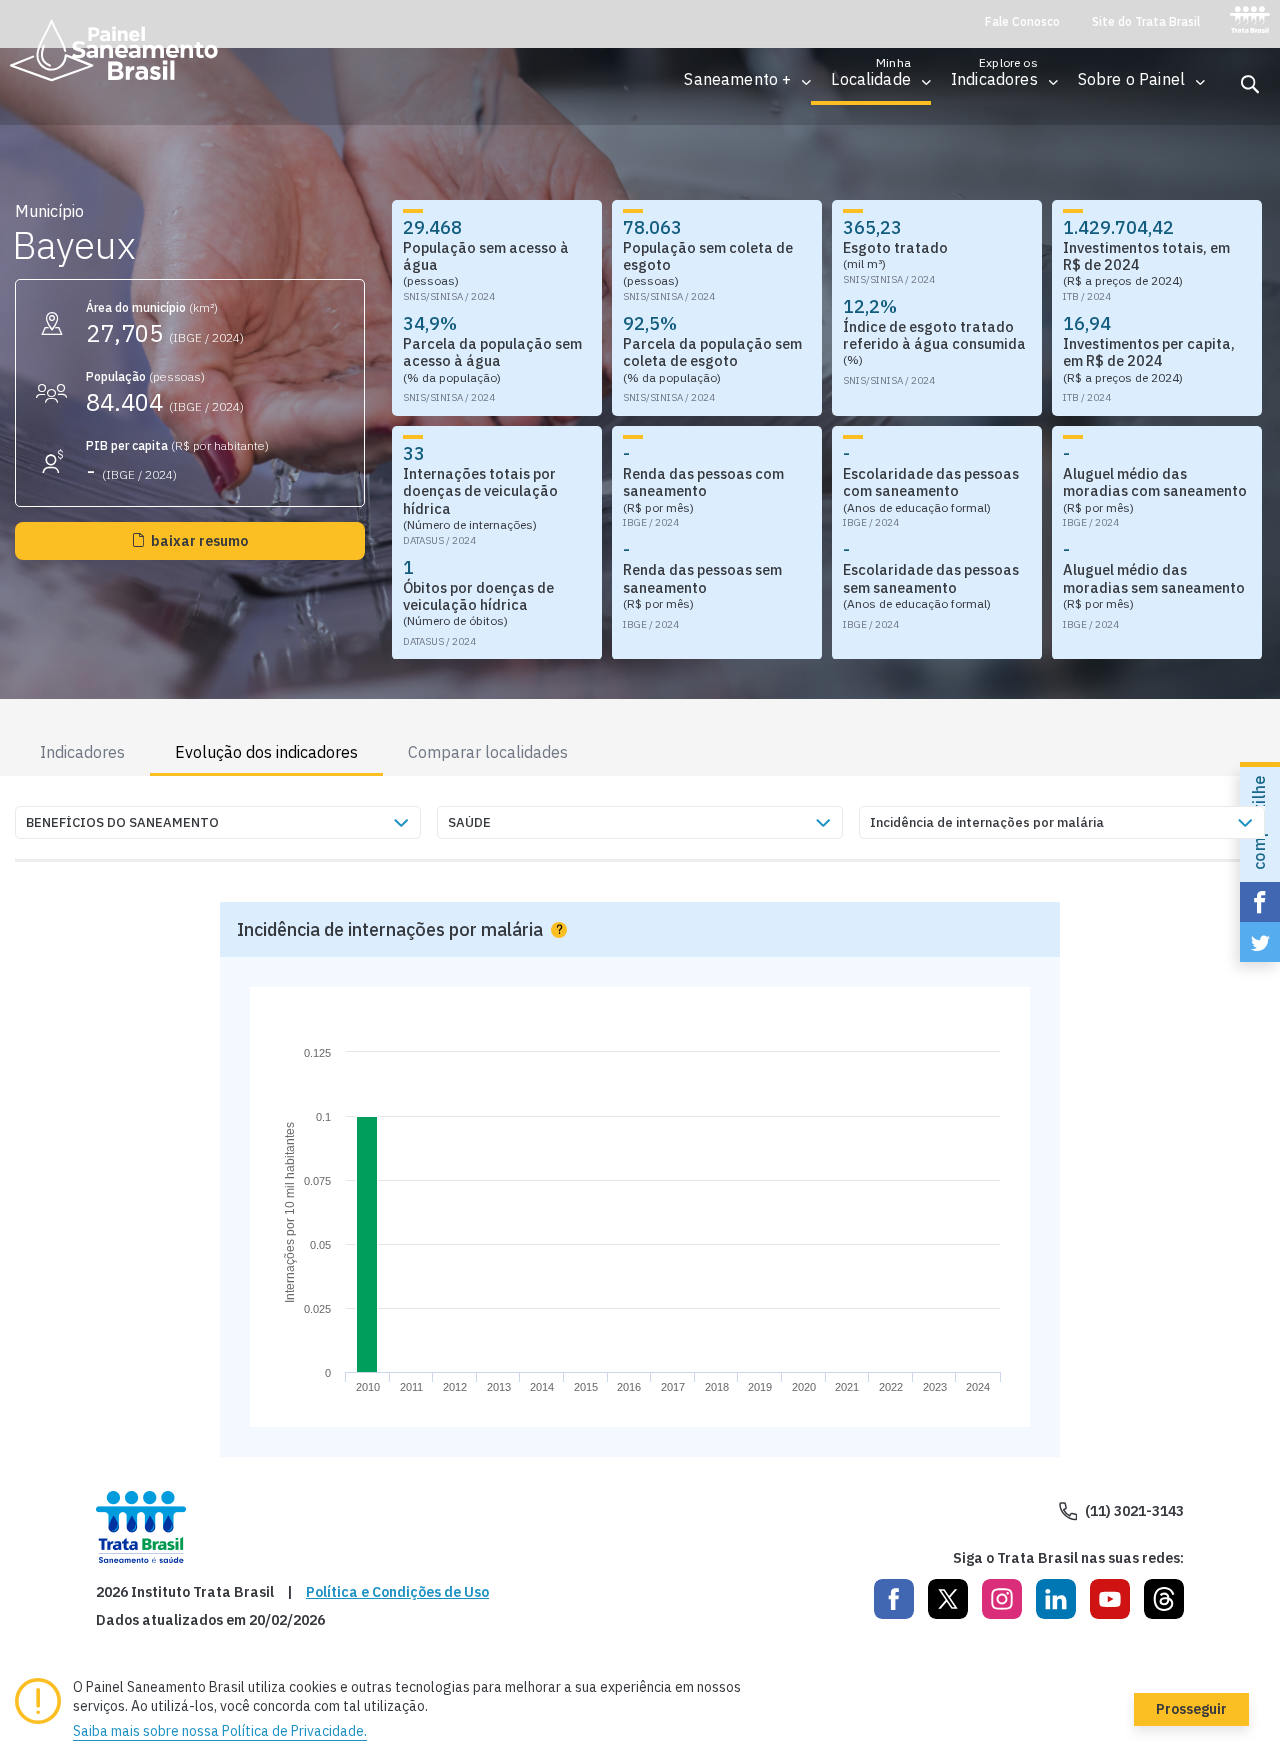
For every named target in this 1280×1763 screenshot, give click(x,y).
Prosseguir (1191, 1709)
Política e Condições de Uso (397, 1592)
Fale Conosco (1022, 22)
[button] (737, 79)
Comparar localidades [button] (488, 752)
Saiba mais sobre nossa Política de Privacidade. (220, 1731)
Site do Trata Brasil (1146, 22)
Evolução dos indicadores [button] (266, 752)
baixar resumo (199, 541)
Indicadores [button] (82, 752)
